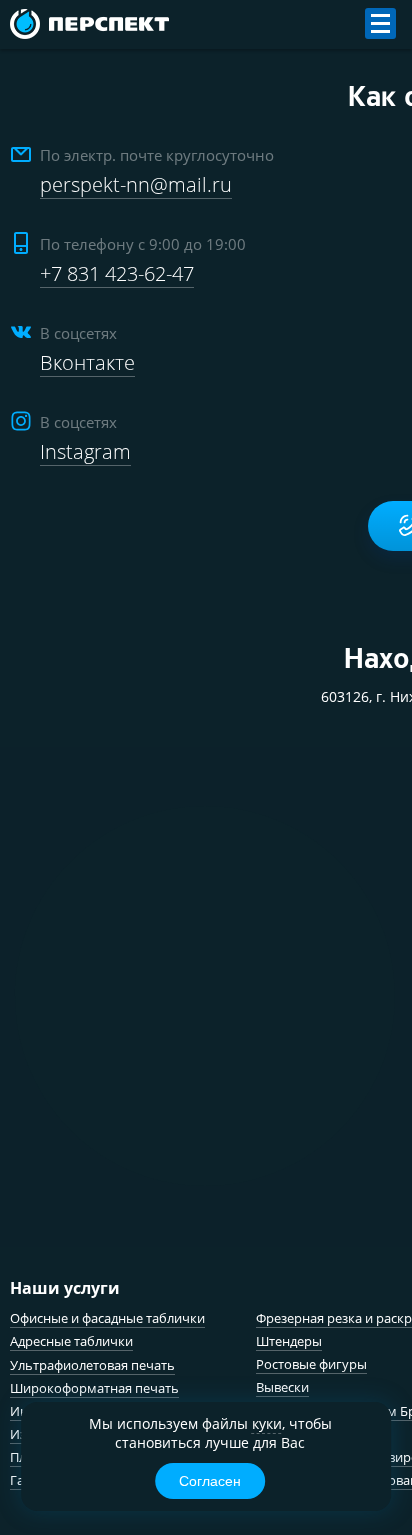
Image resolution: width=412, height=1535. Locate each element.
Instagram (85, 451)
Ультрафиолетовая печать (92, 1365)
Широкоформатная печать (94, 1388)
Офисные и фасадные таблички (107, 1318)
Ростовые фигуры (311, 1364)
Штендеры (289, 1341)
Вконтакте (87, 362)
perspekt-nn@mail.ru (136, 184)
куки (267, 1423)
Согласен (210, 1481)
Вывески (282, 1387)
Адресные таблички (71, 1341)
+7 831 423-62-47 (117, 273)
